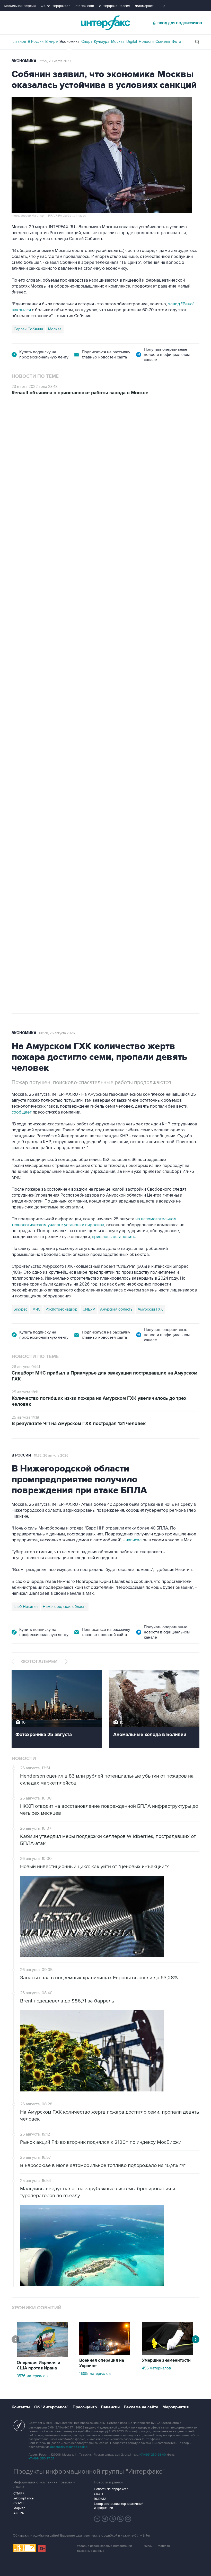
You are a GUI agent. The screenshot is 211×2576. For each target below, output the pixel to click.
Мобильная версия (20, 6)
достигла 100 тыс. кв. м (152, 712)
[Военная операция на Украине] (105, 2354)
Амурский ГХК (150, 1309)
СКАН (98, 2494)
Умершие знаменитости (166, 2360)
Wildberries (63, 761)
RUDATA (100, 2499)
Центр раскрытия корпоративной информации (119, 2506)
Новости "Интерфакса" (111, 2489)
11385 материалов (95, 2374)
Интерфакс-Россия (115, 6)
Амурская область (116, 1309)
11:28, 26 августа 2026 (51, 425)
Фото (177, 42)
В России (36, 42)
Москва (118, 42)
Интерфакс (105, 23)
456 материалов (156, 2368)
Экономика (69, 42)
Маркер (19, 2508)
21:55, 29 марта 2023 (55, 61)
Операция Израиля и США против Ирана (38, 2365)
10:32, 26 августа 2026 (51, 1455)
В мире (51, 42)
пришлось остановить (113, 1237)
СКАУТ (19, 2503)
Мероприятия (175, 2407)
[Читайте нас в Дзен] (97, 2519)
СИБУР (89, 1309)
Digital (132, 42)
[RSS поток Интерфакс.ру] (120, 2519)
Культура (102, 42)
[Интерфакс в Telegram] (105, 2519)
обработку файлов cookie (69, 2447)
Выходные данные (91, 2551)
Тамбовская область (96, 761)
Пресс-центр (85, 2407)
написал (186, 629)
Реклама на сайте (141, 2407)
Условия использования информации (104, 2546)
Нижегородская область (65, 1607)
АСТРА (19, 2513)
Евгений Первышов (31, 761)
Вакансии (110, 2407)
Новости (146, 42)
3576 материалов (32, 2376)
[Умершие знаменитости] (168, 2354)
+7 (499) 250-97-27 (41, 2459)
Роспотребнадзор (61, 1309)
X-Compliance (23, 2498)
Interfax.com (84, 6)
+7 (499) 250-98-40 (153, 2455)
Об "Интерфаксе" (55, 6)
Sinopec (20, 1309)
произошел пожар (179, 706)
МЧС (36, 1309)
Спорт (87, 42)
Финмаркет (144, 6)
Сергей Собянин (28, 329)
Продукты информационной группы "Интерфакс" (89, 2472)
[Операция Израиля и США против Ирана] (42, 2356)
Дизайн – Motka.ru (157, 2546)
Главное (19, 42)
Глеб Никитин (26, 1607)
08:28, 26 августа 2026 (57, 1033)
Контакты (21, 2407)
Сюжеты (163, 42)
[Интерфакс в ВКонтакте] (113, 2519)
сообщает (22, 1112)
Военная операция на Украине (102, 2363)
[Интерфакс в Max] (128, 2519)
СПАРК (19, 2493)
